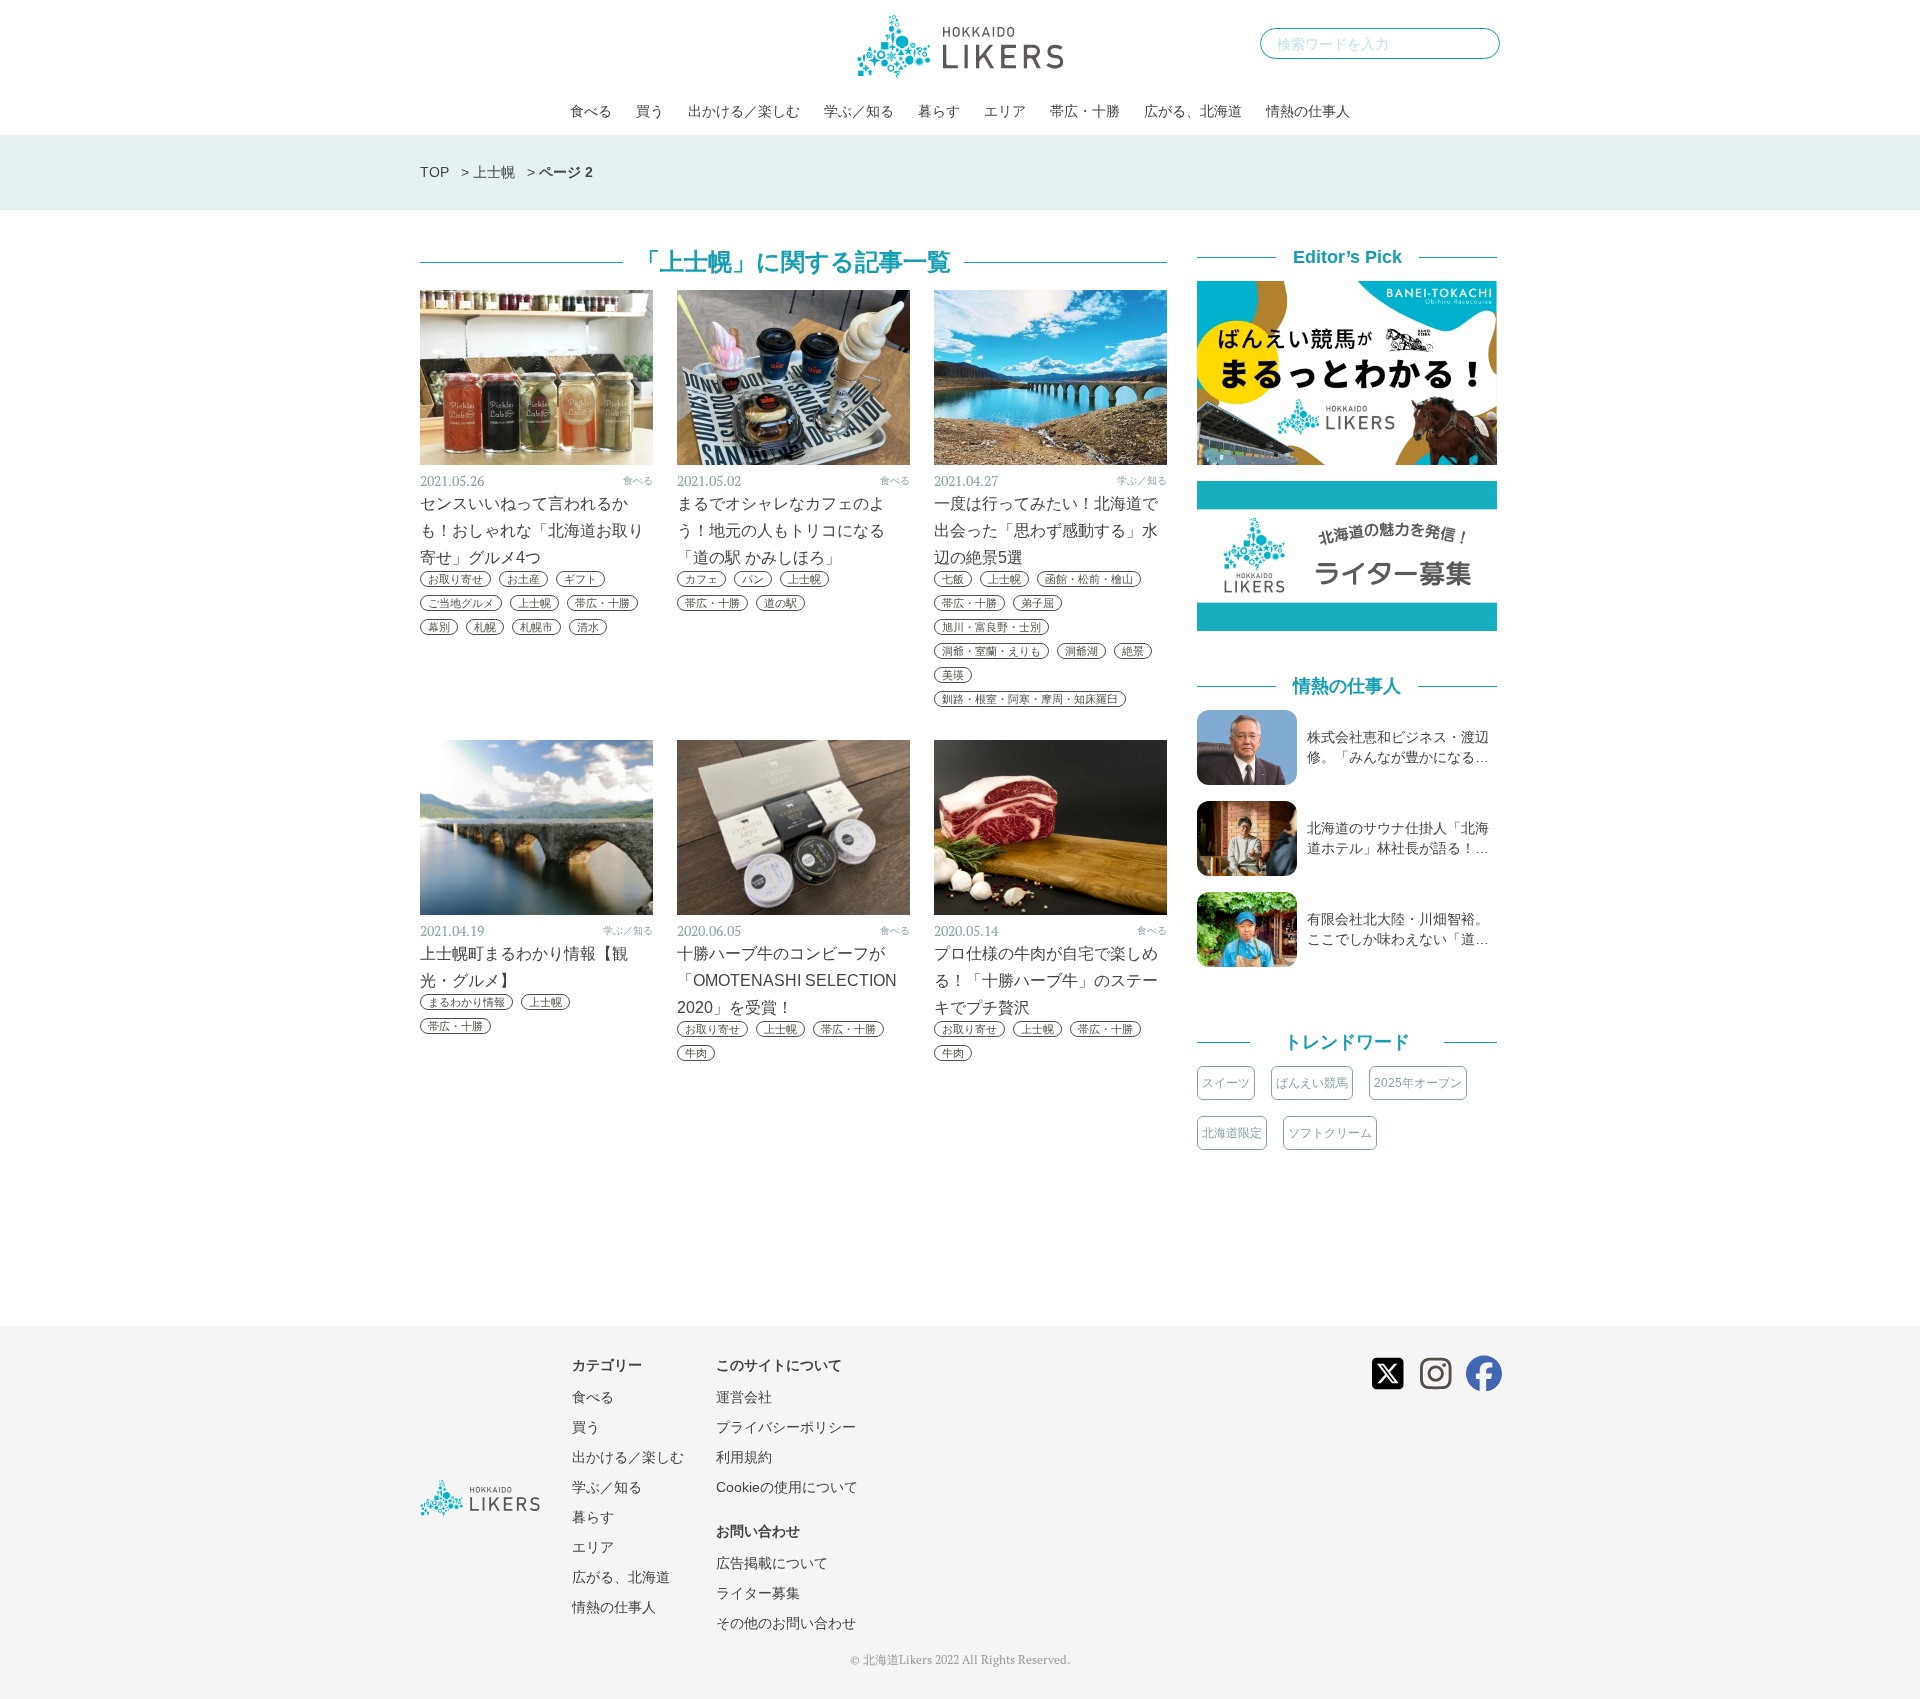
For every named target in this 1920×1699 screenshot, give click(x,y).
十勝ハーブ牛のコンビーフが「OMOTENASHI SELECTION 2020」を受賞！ (787, 980)
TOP (434, 172)
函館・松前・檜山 (1089, 579)
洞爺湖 (1081, 651)
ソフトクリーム (1330, 1133)
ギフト (580, 579)
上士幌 (494, 172)
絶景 (1133, 651)
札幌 (485, 627)
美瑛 (953, 675)
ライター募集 (758, 1593)
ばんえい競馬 (1312, 1083)
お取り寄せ (455, 579)
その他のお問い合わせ (786, 1623)
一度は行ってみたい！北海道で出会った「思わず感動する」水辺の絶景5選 (1046, 530)
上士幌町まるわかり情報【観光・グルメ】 (524, 967)
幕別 (439, 627)
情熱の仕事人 (1308, 111)
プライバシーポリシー (786, 1427)
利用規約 (744, 1457)
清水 (588, 627)
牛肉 (696, 1053)
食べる (591, 111)
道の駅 (780, 603)
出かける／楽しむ (744, 111)
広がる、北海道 (1193, 111)
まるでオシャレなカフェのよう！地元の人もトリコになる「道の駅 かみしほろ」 (781, 530)
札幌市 (536, 627)
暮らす (939, 111)
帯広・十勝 (1085, 111)
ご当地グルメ (461, 603)
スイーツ (1226, 1083)
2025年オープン (1418, 1083)
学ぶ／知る (859, 111)
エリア (1005, 111)
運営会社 (744, 1397)
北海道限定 (1232, 1133)
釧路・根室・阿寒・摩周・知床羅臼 (1030, 699)
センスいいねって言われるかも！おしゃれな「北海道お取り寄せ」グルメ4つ (532, 530)
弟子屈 (1037, 603)
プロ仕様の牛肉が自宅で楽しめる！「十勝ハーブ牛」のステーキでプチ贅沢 (1046, 980)
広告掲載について (772, 1563)
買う (650, 111)
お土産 (523, 579)
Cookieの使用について (787, 1487)
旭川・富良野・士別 (991, 627)
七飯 (953, 579)
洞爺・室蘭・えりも (991, 651)
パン (753, 579)
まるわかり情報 (466, 1002)
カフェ (701, 579)
